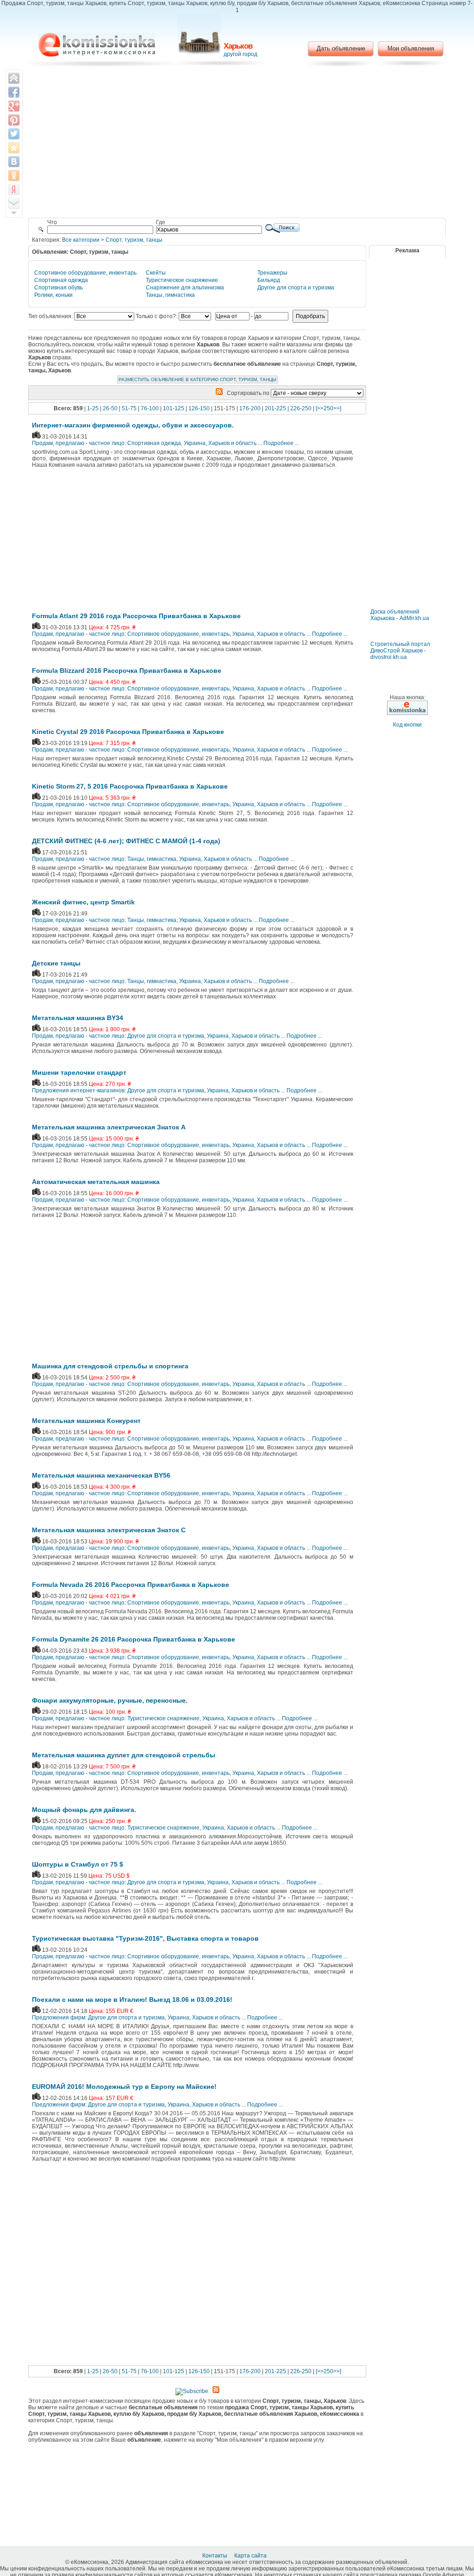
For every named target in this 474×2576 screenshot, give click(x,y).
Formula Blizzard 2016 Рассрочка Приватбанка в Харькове (127, 671)
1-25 (93, 408)
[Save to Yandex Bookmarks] (14, 189)
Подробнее (278, 443)
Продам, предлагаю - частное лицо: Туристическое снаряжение (116, 1718)
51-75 (129, 408)
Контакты (215, 2556)
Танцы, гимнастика (170, 295)
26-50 (110, 408)
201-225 (275, 408)
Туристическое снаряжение (182, 280)
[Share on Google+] (14, 106)
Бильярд (269, 280)
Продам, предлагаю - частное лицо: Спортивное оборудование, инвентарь (131, 634)
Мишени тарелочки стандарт (79, 1072)
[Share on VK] (14, 162)
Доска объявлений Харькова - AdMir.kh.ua (400, 615)
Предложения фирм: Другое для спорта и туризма (98, 2018)
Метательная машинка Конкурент (86, 1421)
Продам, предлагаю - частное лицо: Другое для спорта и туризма (118, 1036)
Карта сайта (251, 2556)
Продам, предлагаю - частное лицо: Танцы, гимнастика (104, 859)
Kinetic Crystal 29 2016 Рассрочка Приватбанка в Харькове (128, 732)
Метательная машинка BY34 (78, 1018)
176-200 (250, 408)
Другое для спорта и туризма (296, 288)
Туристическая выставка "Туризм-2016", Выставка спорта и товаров (145, 1938)
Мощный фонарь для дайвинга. (84, 1810)
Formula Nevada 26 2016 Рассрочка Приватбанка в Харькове (131, 1585)
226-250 (301, 408)
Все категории (81, 240)
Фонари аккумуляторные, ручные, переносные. (110, 1700)
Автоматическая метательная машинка (96, 1182)
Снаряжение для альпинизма (185, 288)
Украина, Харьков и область (220, 443)
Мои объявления (411, 48)
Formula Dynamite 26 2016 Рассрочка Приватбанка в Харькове (134, 1639)
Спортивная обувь (59, 288)
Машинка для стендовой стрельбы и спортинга (110, 1366)
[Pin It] (14, 120)
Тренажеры (272, 273)
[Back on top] (14, 78)
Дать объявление (341, 48)
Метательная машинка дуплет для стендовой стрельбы (124, 1755)
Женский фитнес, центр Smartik (83, 902)
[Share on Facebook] (14, 92)
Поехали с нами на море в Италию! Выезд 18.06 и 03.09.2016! (132, 1999)
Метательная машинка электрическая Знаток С (109, 1530)
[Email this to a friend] (14, 203)
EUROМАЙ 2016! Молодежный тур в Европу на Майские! (124, 2087)
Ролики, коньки (53, 295)
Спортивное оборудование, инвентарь (85, 273)
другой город (240, 54)
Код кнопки (407, 725)
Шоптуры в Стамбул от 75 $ (78, 1864)
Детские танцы (56, 963)
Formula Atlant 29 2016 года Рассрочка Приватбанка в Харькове (136, 616)
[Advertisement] (237, 144)
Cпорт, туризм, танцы (134, 240)
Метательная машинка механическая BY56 (101, 1475)
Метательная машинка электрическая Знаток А (109, 1127)
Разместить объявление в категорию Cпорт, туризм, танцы (197, 379)
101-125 (174, 408)
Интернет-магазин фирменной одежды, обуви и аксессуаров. (133, 425)
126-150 (199, 408)
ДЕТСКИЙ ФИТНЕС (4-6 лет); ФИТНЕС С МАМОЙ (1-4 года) (126, 841)
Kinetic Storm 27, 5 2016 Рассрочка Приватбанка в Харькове (130, 786)
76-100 (150, 408)
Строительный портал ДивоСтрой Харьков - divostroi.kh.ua (400, 651)
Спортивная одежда (61, 280)
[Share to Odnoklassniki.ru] (14, 175)
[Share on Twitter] (14, 134)
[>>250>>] (328, 408)
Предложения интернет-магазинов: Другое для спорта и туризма (118, 1091)
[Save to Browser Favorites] (14, 148)
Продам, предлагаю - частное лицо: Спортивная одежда (106, 443)
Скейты (156, 273)
